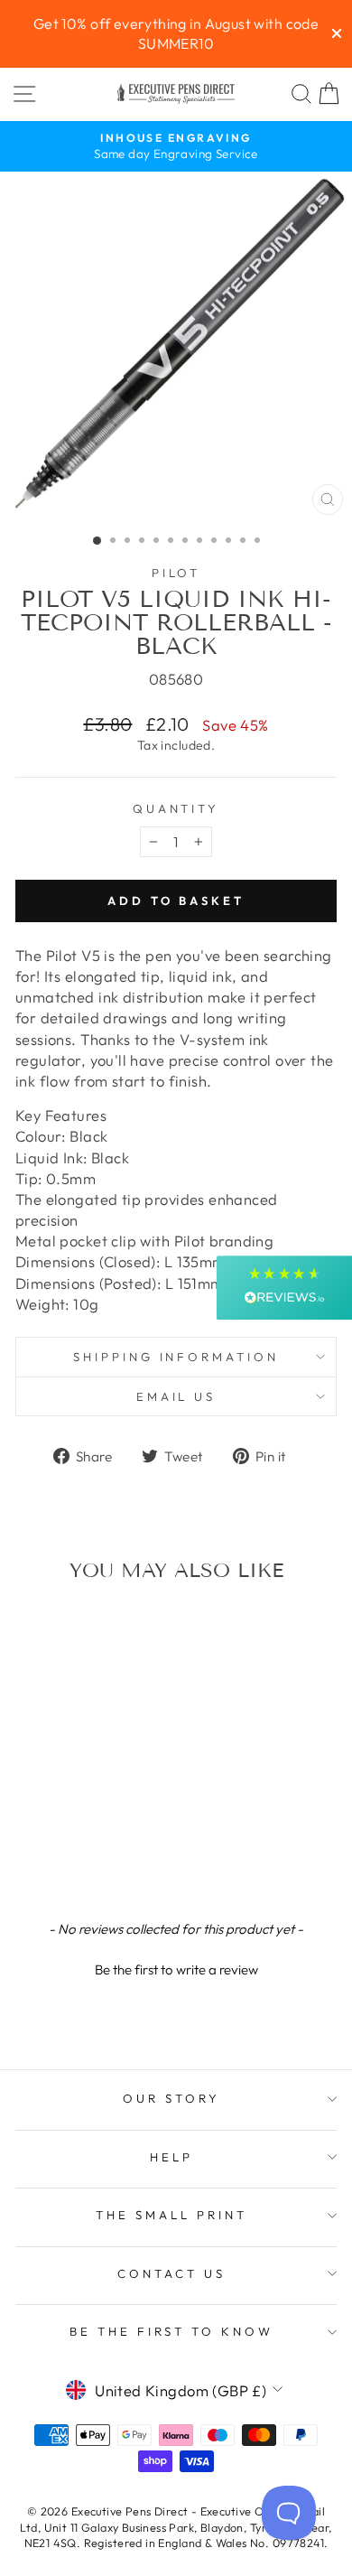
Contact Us (171, 2273)
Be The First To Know (172, 2331)
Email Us (176, 1396)
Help (171, 2157)
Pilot (176, 573)
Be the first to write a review (176, 1969)
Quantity (176, 808)
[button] (176, 1967)
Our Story (171, 2098)
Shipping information (176, 1357)
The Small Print (171, 2215)
